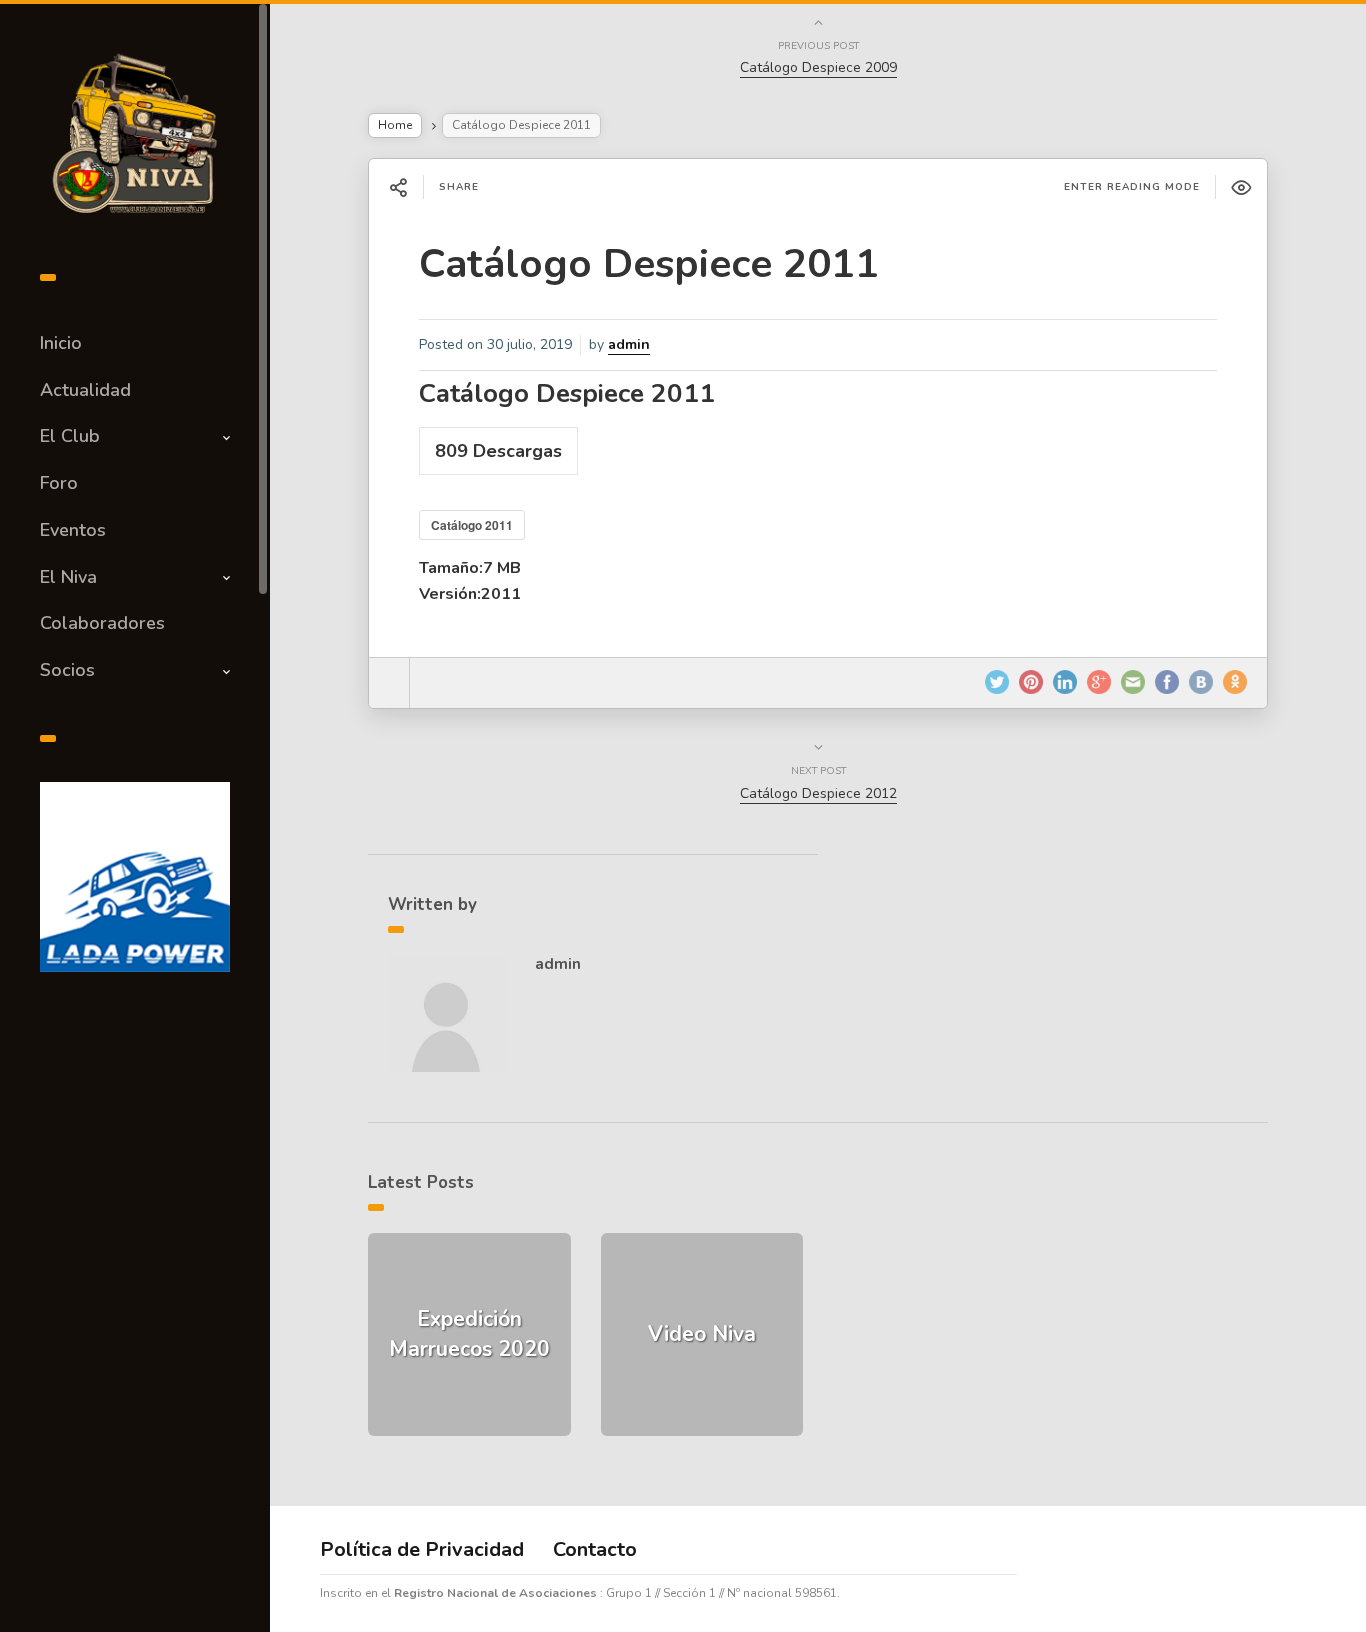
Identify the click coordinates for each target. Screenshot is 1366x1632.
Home (395, 125)
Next (265, 872)
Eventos (73, 530)
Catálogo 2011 (472, 525)
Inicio (61, 343)
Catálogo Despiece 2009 (818, 67)
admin (629, 344)
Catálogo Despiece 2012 (818, 793)
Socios (67, 670)
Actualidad (85, 390)
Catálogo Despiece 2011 (649, 264)
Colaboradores (102, 623)
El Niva (68, 577)
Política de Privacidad (422, 1549)
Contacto (595, 1549)
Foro (59, 483)
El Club (70, 436)
